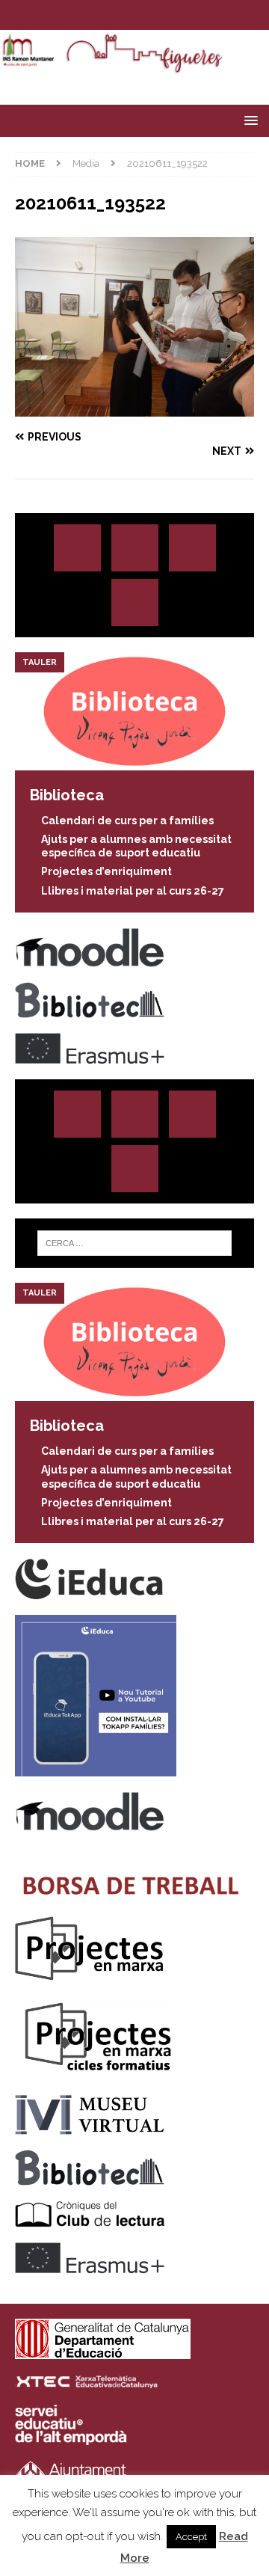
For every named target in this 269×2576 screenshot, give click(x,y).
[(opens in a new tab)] (134, 762)
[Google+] (135, 602)
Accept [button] (191, 2537)
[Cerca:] (134, 1243)
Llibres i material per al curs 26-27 (133, 891)
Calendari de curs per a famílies (127, 821)
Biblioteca (67, 795)
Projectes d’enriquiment (106, 871)
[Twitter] (120, 15)
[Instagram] (91, 15)
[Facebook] (149, 15)
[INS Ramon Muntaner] (134, 66)
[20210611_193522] (134, 408)
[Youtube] (178, 15)
